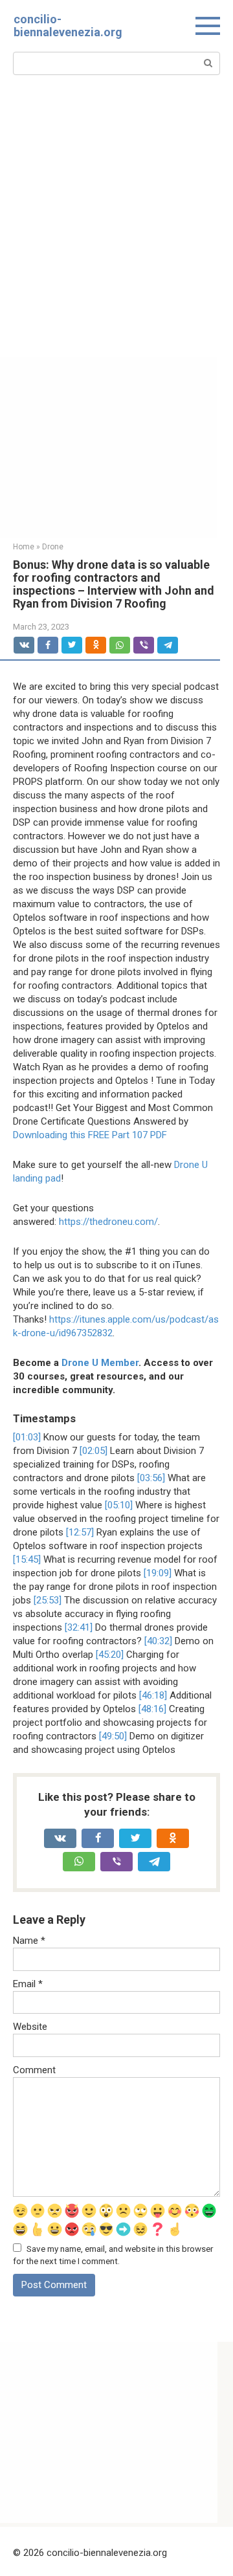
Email (28, 1984)
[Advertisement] (116, 234)
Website (30, 2027)
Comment (34, 2070)
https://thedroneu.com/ (108, 1222)
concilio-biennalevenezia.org (68, 26)
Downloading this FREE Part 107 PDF (90, 1135)
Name (29, 1941)
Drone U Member (100, 1363)
